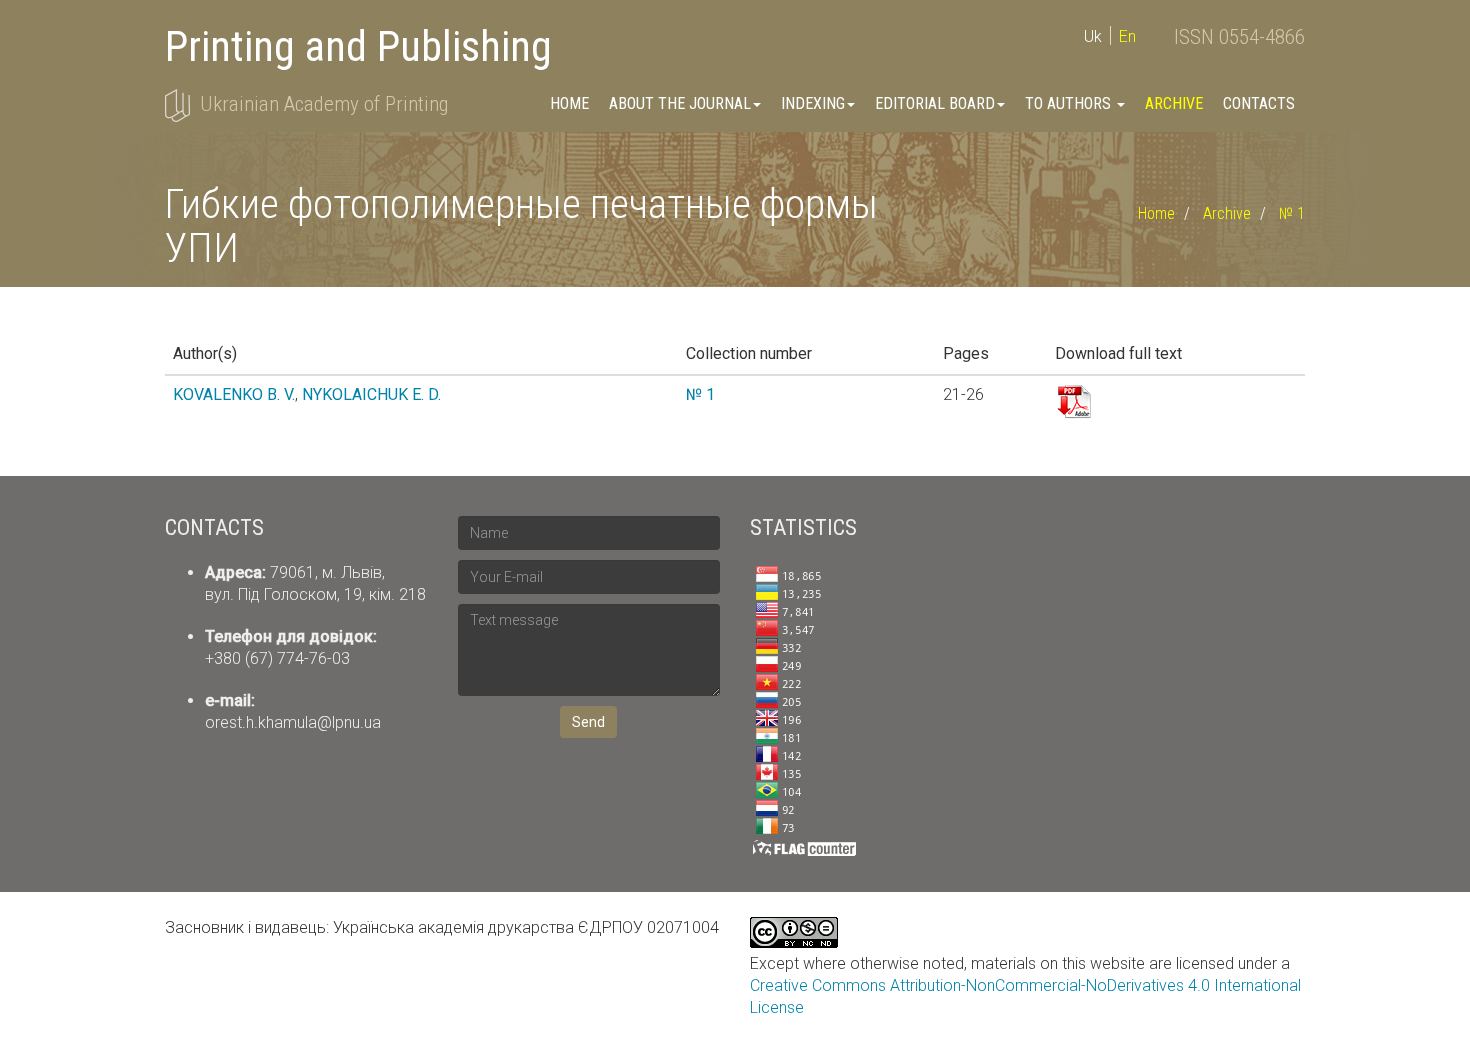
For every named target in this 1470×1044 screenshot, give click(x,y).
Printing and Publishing (358, 46)
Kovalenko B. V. (234, 394)
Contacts (1259, 103)
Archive (1174, 103)
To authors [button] (1070, 103)
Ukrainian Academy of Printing (324, 104)
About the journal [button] (680, 103)
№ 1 (1292, 213)
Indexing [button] (813, 103)
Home (569, 103)
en (1127, 36)
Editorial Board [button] (935, 103)
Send (588, 722)
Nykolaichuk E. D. (371, 394)
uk (1093, 36)
